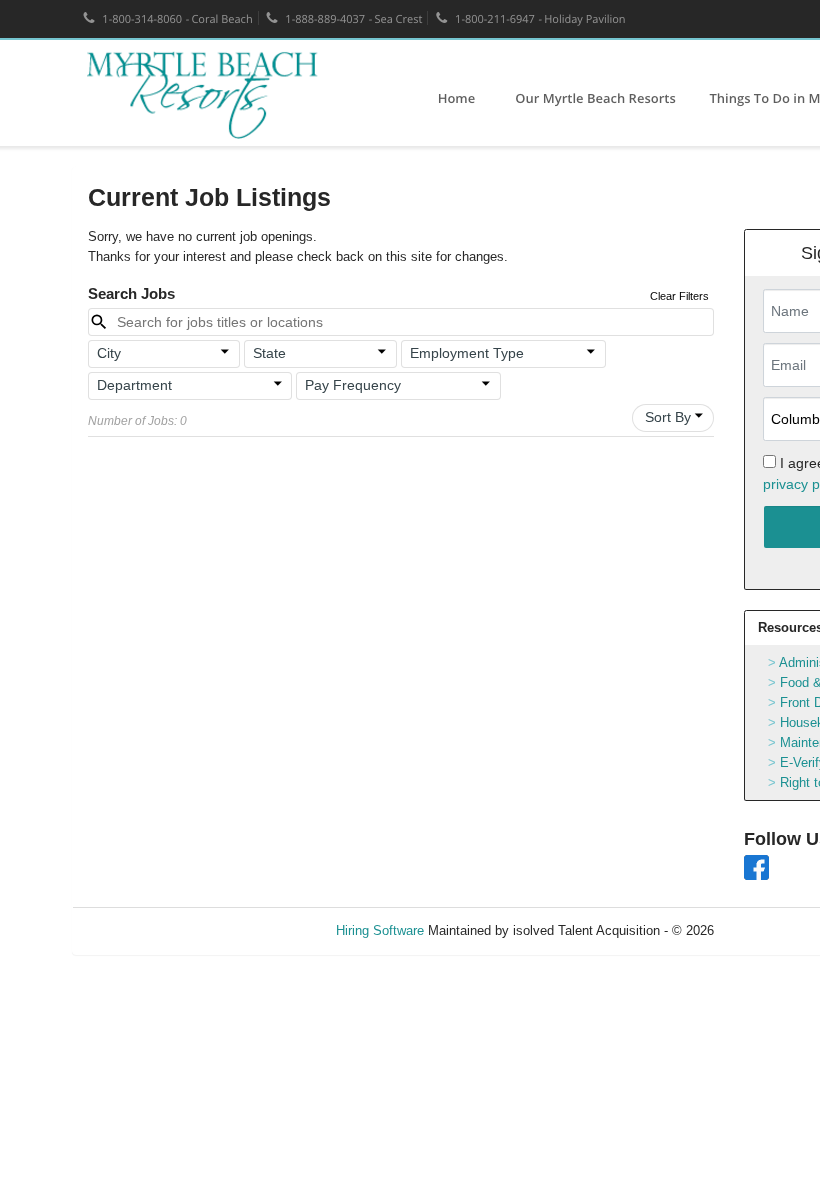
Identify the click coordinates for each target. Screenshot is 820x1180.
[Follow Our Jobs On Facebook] (756, 866)
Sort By (668, 417)
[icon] (226, 352)
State (269, 353)
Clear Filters (679, 296)
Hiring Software (380, 930)
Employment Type (467, 353)
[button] (164, 354)
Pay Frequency (353, 385)
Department (134, 385)
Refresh (772, 930)
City (109, 353)
